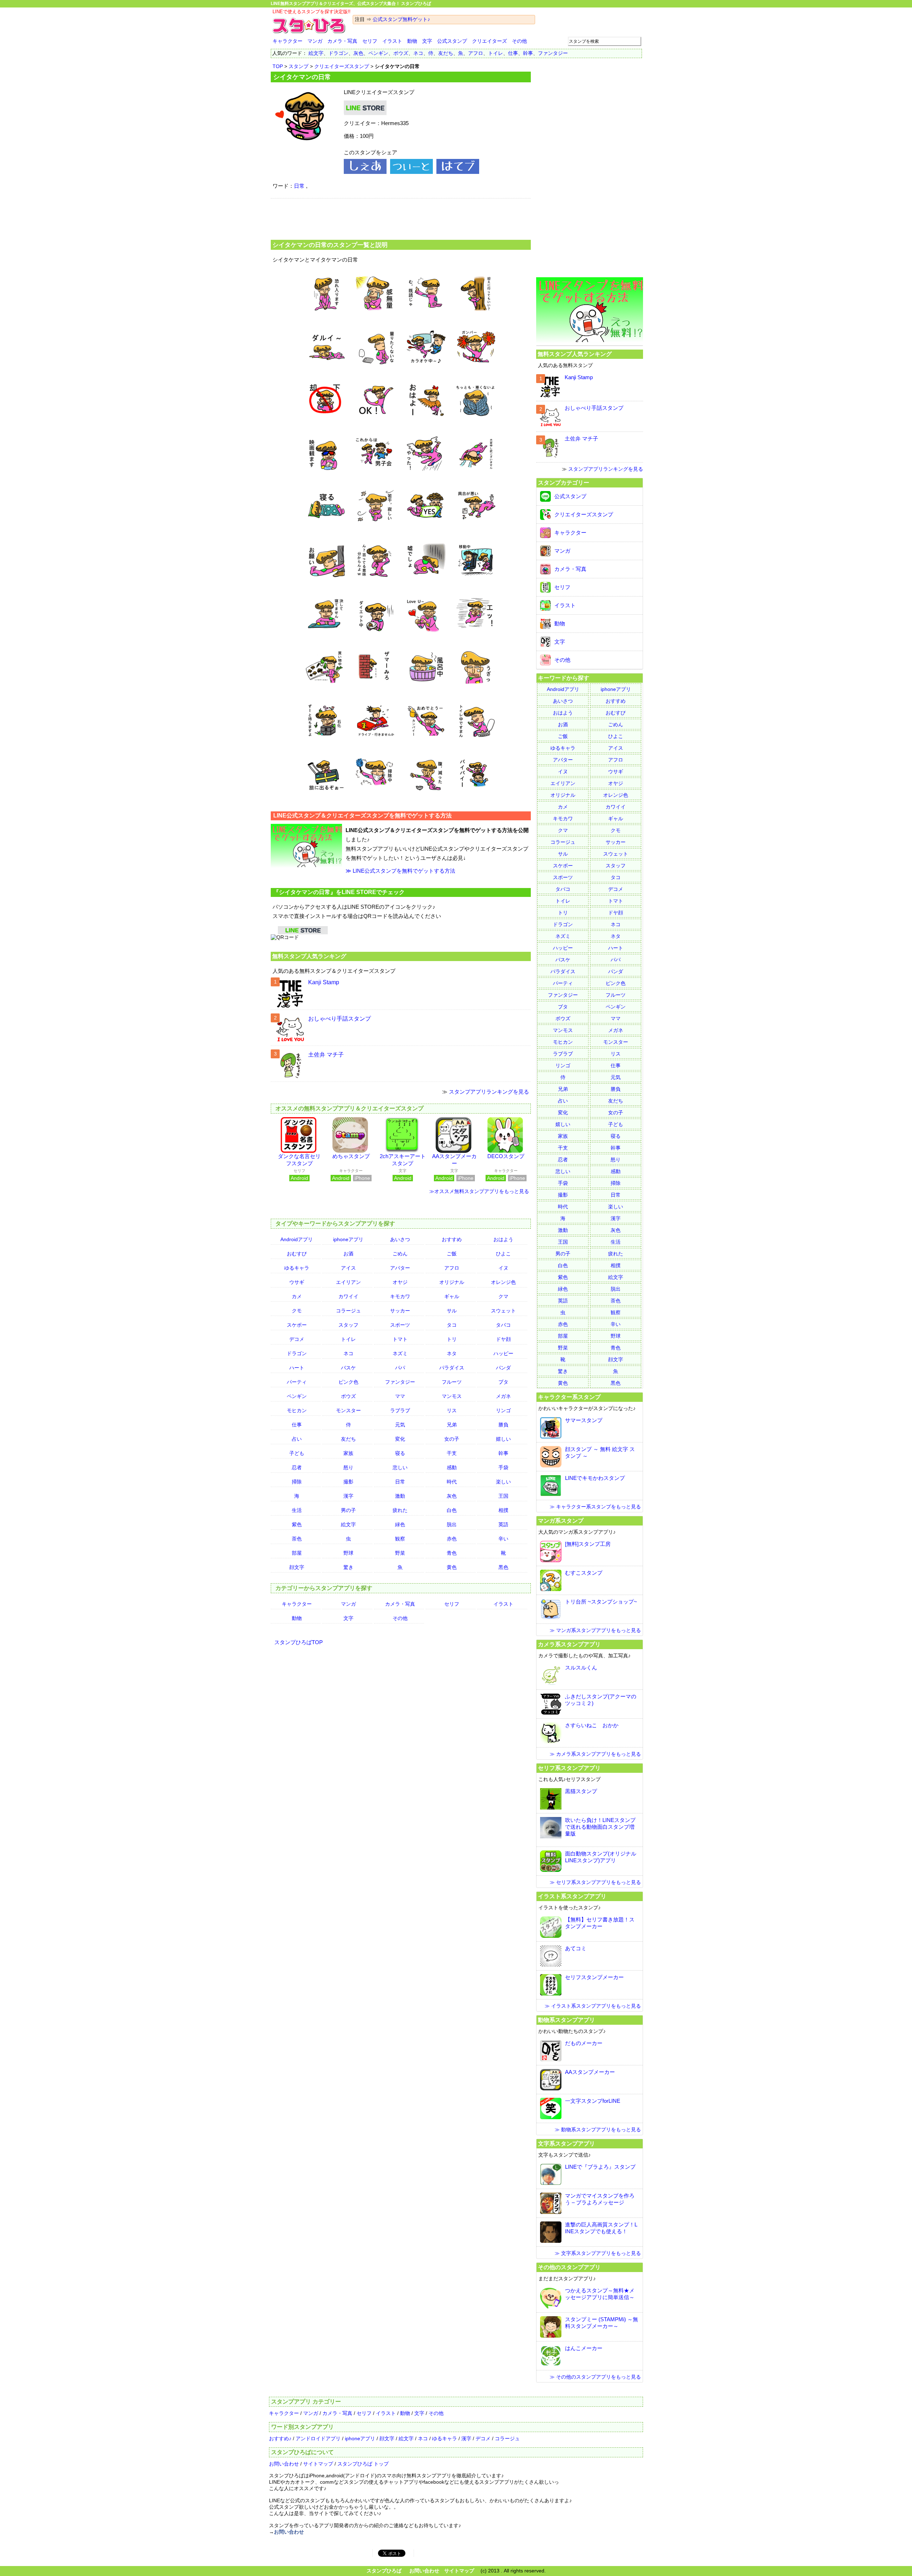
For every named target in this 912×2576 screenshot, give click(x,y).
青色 (452, 1553)
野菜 (400, 1553)
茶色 (297, 1539)
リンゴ (503, 1410)
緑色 (400, 1524)
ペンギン (378, 53)
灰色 (358, 53)
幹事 (528, 53)
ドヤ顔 (503, 1339)
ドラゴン (338, 53)
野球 (348, 1553)
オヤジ (400, 1282)
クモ (297, 1311)
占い (297, 1439)
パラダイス (452, 1368)
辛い (503, 1539)
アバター (400, 1268)
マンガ (315, 41)
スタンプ (299, 66)
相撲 (503, 1510)
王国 (503, 1496)
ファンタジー (553, 53)
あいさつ (400, 1239)
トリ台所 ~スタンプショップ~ (601, 1602)
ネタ (452, 1353)
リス (452, 1410)
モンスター (348, 1410)
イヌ (503, 1268)
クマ (503, 1296)
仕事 (513, 53)
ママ (400, 1396)
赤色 (452, 1539)
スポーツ (400, 1325)
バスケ (348, 1368)
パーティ (297, 1382)
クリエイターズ (489, 41)
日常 (299, 186)
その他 (519, 41)
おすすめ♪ (280, 2438)
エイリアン (348, 1282)
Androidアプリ (297, 1239)
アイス (348, 1268)
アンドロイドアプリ (318, 2438)
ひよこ (503, 1254)
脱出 (452, 1524)
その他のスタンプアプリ (569, 2267)
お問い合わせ (284, 2464)
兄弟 (452, 1425)
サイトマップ (318, 2464)
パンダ (503, 1368)
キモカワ (400, 1296)
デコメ (297, 1339)
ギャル (452, 1296)
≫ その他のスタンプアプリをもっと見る (595, 2377)
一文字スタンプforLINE (593, 2101)
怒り (348, 1467)
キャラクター (287, 41)
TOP (278, 66)
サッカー (400, 1311)
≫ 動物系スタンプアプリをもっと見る (598, 2130)
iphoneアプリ (348, 1239)
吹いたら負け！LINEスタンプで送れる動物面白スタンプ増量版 (600, 1827)
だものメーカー (584, 2043)
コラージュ (348, 1311)
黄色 (452, 1567)
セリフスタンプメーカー (594, 1977)
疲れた (400, 1510)
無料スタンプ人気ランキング (309, 956)
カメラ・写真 (342, 41)
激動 (400, 1496)
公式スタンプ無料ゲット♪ (401, 19)
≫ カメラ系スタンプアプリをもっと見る (595, 1754)
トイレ (496, 53)
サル (452, 1311)
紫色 (297, 1524)
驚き (348, 1567)
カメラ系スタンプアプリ (569, 1644)
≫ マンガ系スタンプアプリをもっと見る (595, 1630)
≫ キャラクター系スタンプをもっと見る (595, 1507)
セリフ (370, 41)
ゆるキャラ (297, 1268)
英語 (503, 1524)
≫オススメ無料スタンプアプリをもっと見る (479, 1191)
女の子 (452, 1439)
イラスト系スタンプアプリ (572, 1896)
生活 (297, 1510)
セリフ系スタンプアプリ (569, 1768)
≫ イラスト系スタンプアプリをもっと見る (593, 2006)
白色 (452, 1510)
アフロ (476, 53)
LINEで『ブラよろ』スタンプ (600, 2167)
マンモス (452, 1396)
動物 (412, 41)
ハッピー (503, 1353)
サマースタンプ (584, 1420)
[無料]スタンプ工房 (588, 1544)
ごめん (400, 1254)
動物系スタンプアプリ (566, 2020)
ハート (297, 1368)
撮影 (348, 1482)
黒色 (503, 1567)
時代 (452, 1482)
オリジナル (452, 1282)
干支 (452, 1453)
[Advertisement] (401, 218)
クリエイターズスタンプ (342, 66)
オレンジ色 (503, 1282)
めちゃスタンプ (351, 1156)
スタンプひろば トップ (363, 2464)
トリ (452, 1339)
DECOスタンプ (506, 1156)
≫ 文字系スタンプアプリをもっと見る (598, 2253)
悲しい (400, 1467)
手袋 (503, 1467)
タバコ (503, 1325)
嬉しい (503, 1439)
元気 (400, 1425)
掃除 (297, 1482)
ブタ (503, 1382)
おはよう (503, 1239)
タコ (452, 1325)
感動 (452, 1467)
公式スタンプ (452, 41)
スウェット (503, 1311)
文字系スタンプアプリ (566, 2143)
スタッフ (348, 1325)
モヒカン (297, 1410)
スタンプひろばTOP (299, 1642)
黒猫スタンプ (581, 1791)
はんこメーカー (584, 2348)
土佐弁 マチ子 (326, 1055)
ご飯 (452, 1254)
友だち (446, 53)
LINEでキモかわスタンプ (595, 1478)
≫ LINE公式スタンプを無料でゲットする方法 (400, 871)
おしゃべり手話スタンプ (340, 1019)
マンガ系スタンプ (561, 1521)
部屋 (297, 1553)
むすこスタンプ (584, 1573)
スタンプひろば (384, 2571)
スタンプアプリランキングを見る (489, 1092)
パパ (400, 1368)
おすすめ (452, 1239)
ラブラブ (400, 1410)
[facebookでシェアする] (365, 172)
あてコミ (576, 1948)
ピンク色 (348, 1382)
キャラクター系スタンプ (569, 1397)
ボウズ (401, 53)
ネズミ (400, 1353)
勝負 (503, 1425)
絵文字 (316, 53)
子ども (297, 1453)
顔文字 (297, 1567)
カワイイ (348, 1296)
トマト (400, 1339)
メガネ (503, 1396)
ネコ (418, 53)
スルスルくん (581, 1668)
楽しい (503, 1482)
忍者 (297, 1467)
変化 (400, 1439)
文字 (427, 41)
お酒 (348, 1254)
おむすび (297, 1254)
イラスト (392, 41)
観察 (400, 1539)
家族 (348, 1453)
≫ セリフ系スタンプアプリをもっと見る (595, 1882)
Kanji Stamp (324, 982)
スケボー (297, 1325)
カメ (297, 1296)
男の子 (348, 1510)
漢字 (348, 1496)
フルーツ (452, 1382)
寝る (400, 1453)
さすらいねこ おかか (592, 1725)
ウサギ (297, 1282)
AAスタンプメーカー (590, 2072)
